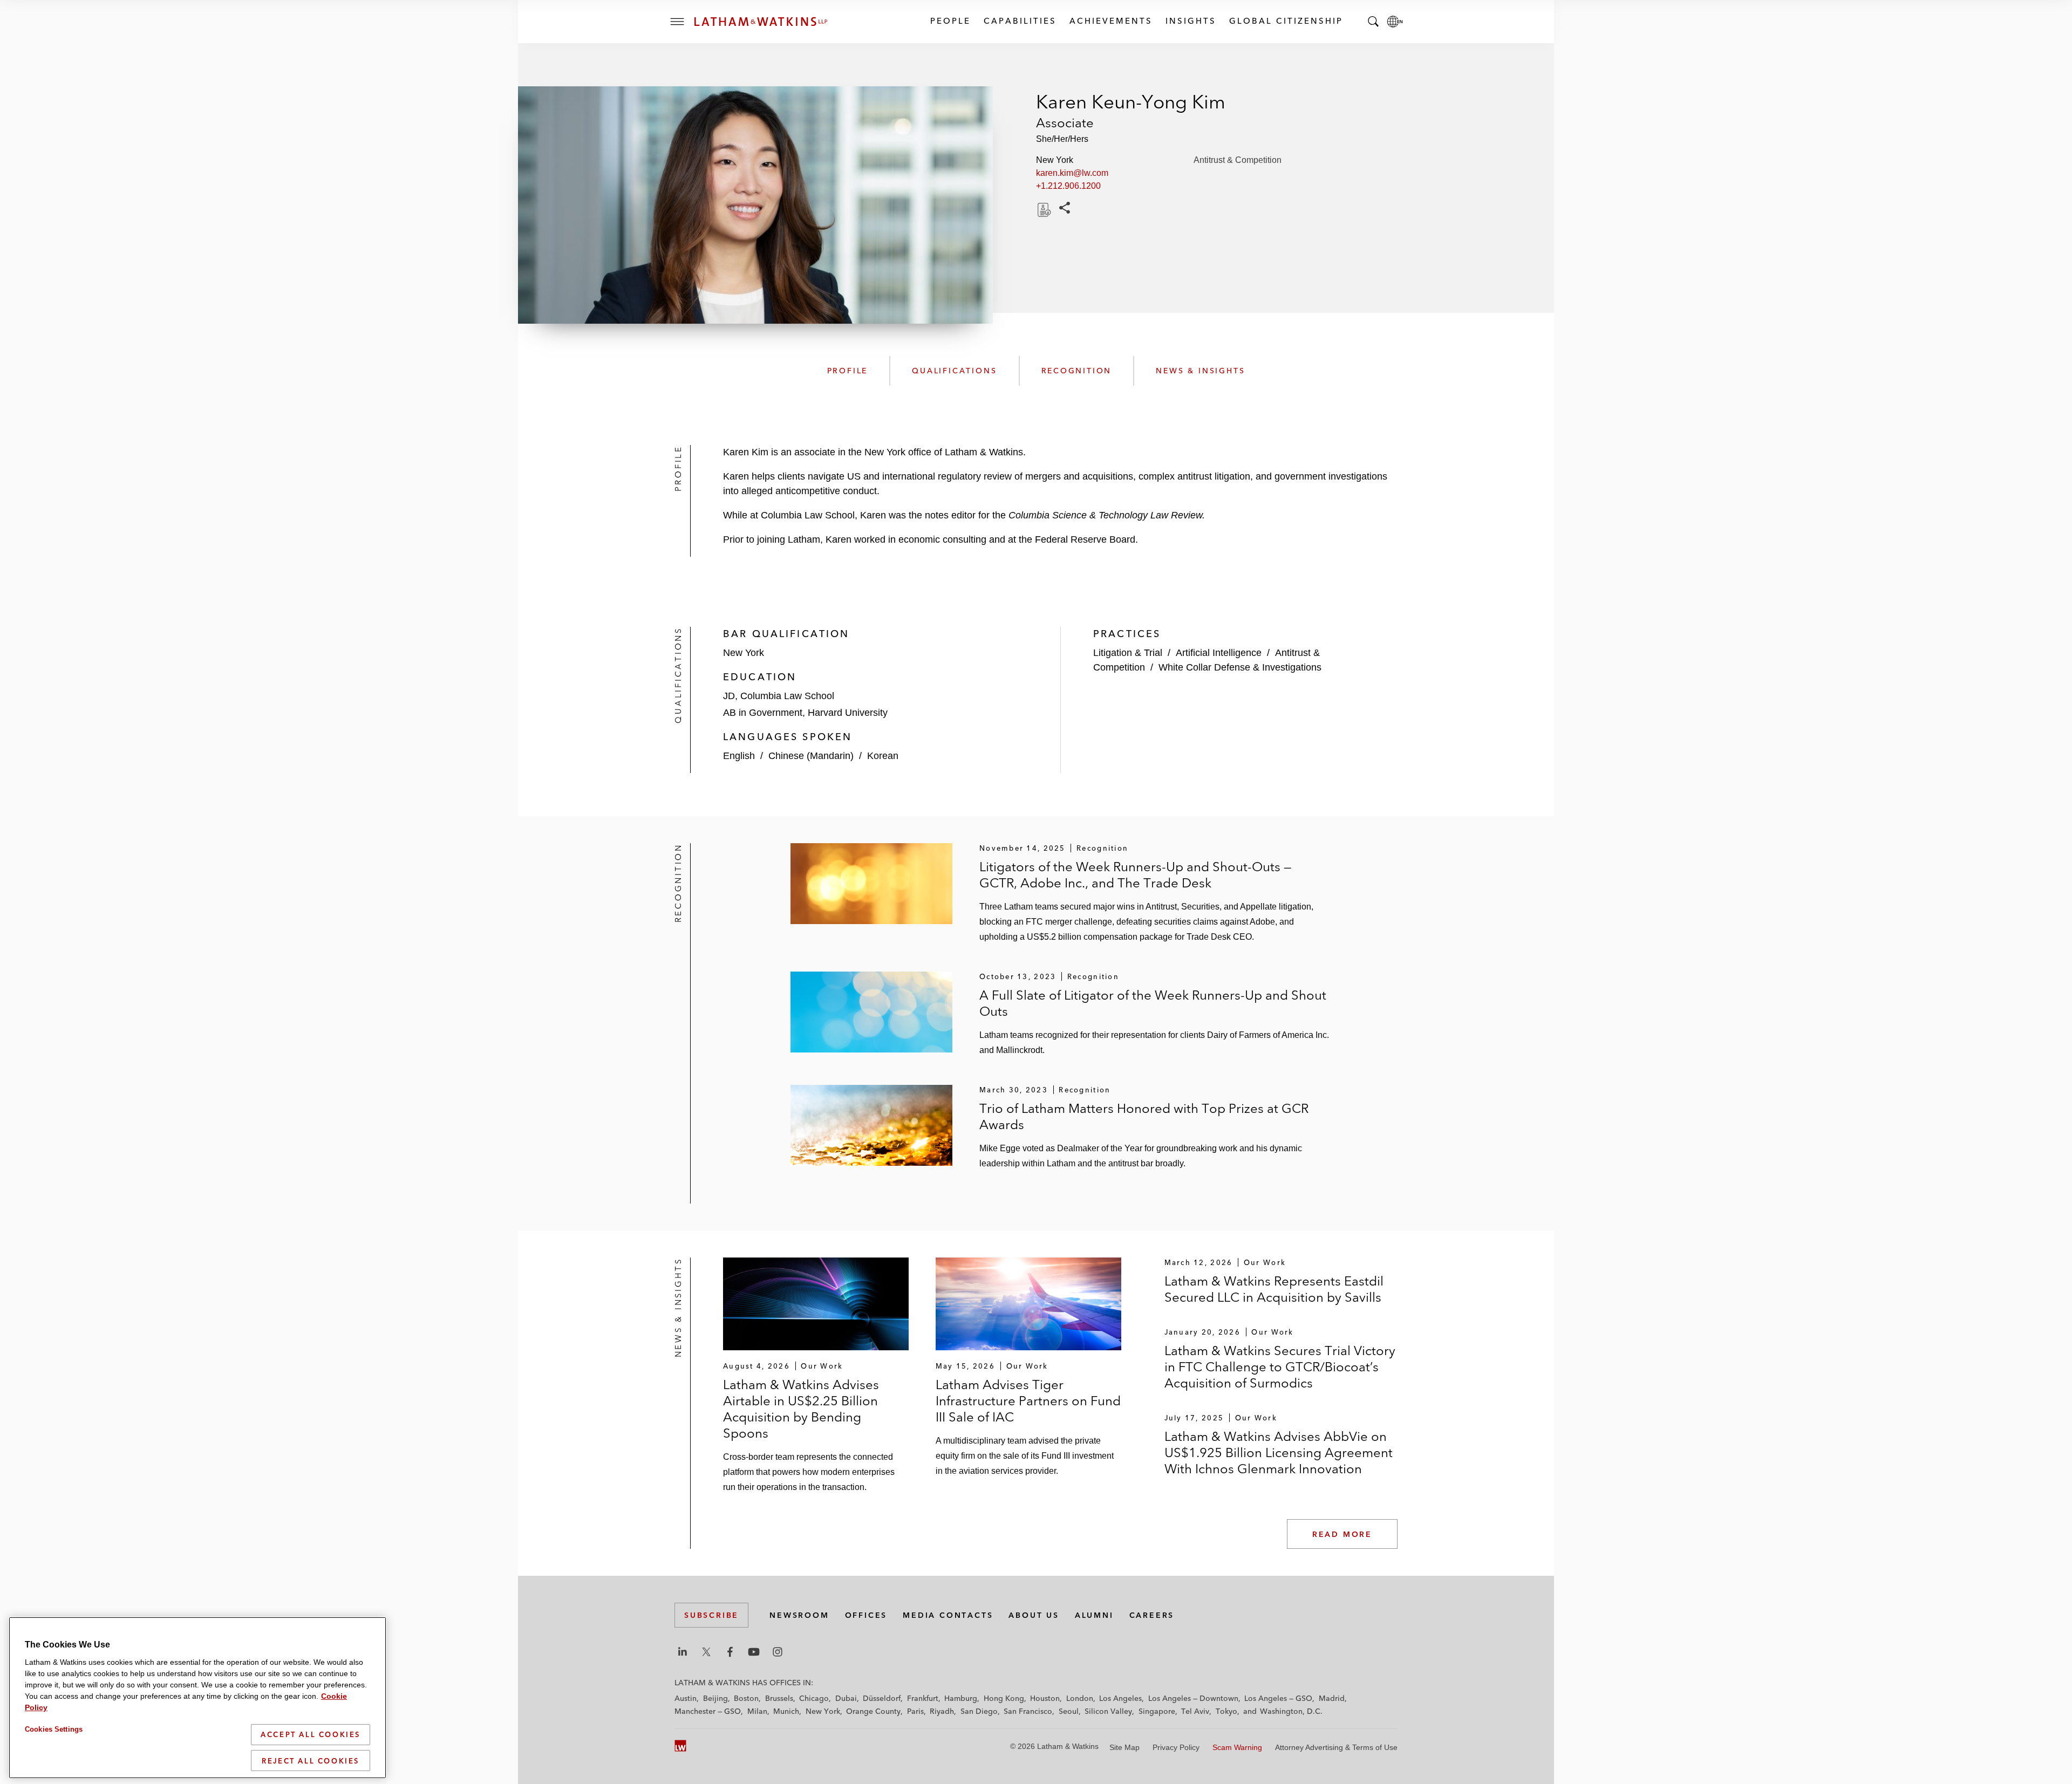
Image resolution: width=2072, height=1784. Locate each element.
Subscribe (711, 1615)
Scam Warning (1237, 1747)
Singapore (1157, 1711)
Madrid (1332, 1698)
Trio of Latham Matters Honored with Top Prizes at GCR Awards (1144, 1116)
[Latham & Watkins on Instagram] (778, 1652)
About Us (1034, 1615)
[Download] (1043, 210)
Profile (848, 371)
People (950, 21)
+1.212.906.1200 (1068, 186)
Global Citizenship (1286, 21)
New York (823, 1711)
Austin (686, 1698)
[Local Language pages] (1395, 22)
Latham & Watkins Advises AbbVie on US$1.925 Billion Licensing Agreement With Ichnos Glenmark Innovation (1279, 1453)
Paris (915, 1711)
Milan (757, 1711)
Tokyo (1226, 1711)
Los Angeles (1120, 1698)
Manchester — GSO (708, 1711)
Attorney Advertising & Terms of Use (1336, 1747)
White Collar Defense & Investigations (1240, 667)
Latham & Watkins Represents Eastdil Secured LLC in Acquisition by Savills (1274, 1289)
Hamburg (961, 1698)
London (1080, 1698)
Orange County (873, 1711)
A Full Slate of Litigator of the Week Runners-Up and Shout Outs (1153, 1003)
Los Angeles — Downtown (1193, 1698)
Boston (746, 1698)
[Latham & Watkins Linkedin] (683, 1652)
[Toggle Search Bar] (1373, 22)
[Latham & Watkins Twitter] (706, 1652)
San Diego (979, 1711)
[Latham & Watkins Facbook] (730, 1652)
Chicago (814, 1698)
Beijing (715, 1698)
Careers (1152, 1615)
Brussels (779, 1698)
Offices (866, 1615)
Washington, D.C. (1291, 1711)
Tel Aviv (1195, 1711)
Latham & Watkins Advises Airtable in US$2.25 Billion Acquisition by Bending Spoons (801, 1409)
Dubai (846, 1698)
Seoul (1069, 1711)
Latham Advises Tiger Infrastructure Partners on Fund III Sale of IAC (1028, 1401)
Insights (1190, 21)
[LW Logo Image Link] (761, 22)
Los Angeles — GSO (1278, 1698)
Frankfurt (923, 1698)
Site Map (1124, 1747)
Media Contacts (948, 1615)
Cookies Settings (54, 1729)
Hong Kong (1004, 1698)
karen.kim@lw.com (1072, 173)
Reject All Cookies (311, 1760)
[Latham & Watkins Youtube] (754, 1652)
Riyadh (942, 1711)
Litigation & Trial (1128, 653)
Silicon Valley (1108, 1711)
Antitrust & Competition (1238, 160)
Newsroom (799, 1615)
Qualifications (954, 371)
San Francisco (1028, 1711)
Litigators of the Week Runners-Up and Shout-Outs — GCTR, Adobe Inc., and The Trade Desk (1135, 875)
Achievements (1110, 21)
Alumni (1094, 1615)
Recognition (1077, 371)
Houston (1045, 1698)
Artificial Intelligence (1219, 653)
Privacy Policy (1176, 1747)
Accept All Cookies (311, 1734)
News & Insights (1200, 371)
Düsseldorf (882, 1698)
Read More (1342, 1534)
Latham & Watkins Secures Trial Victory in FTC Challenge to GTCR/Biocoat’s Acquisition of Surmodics (1280, 1367)
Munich (786, 1711)
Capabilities (1020, 21)
